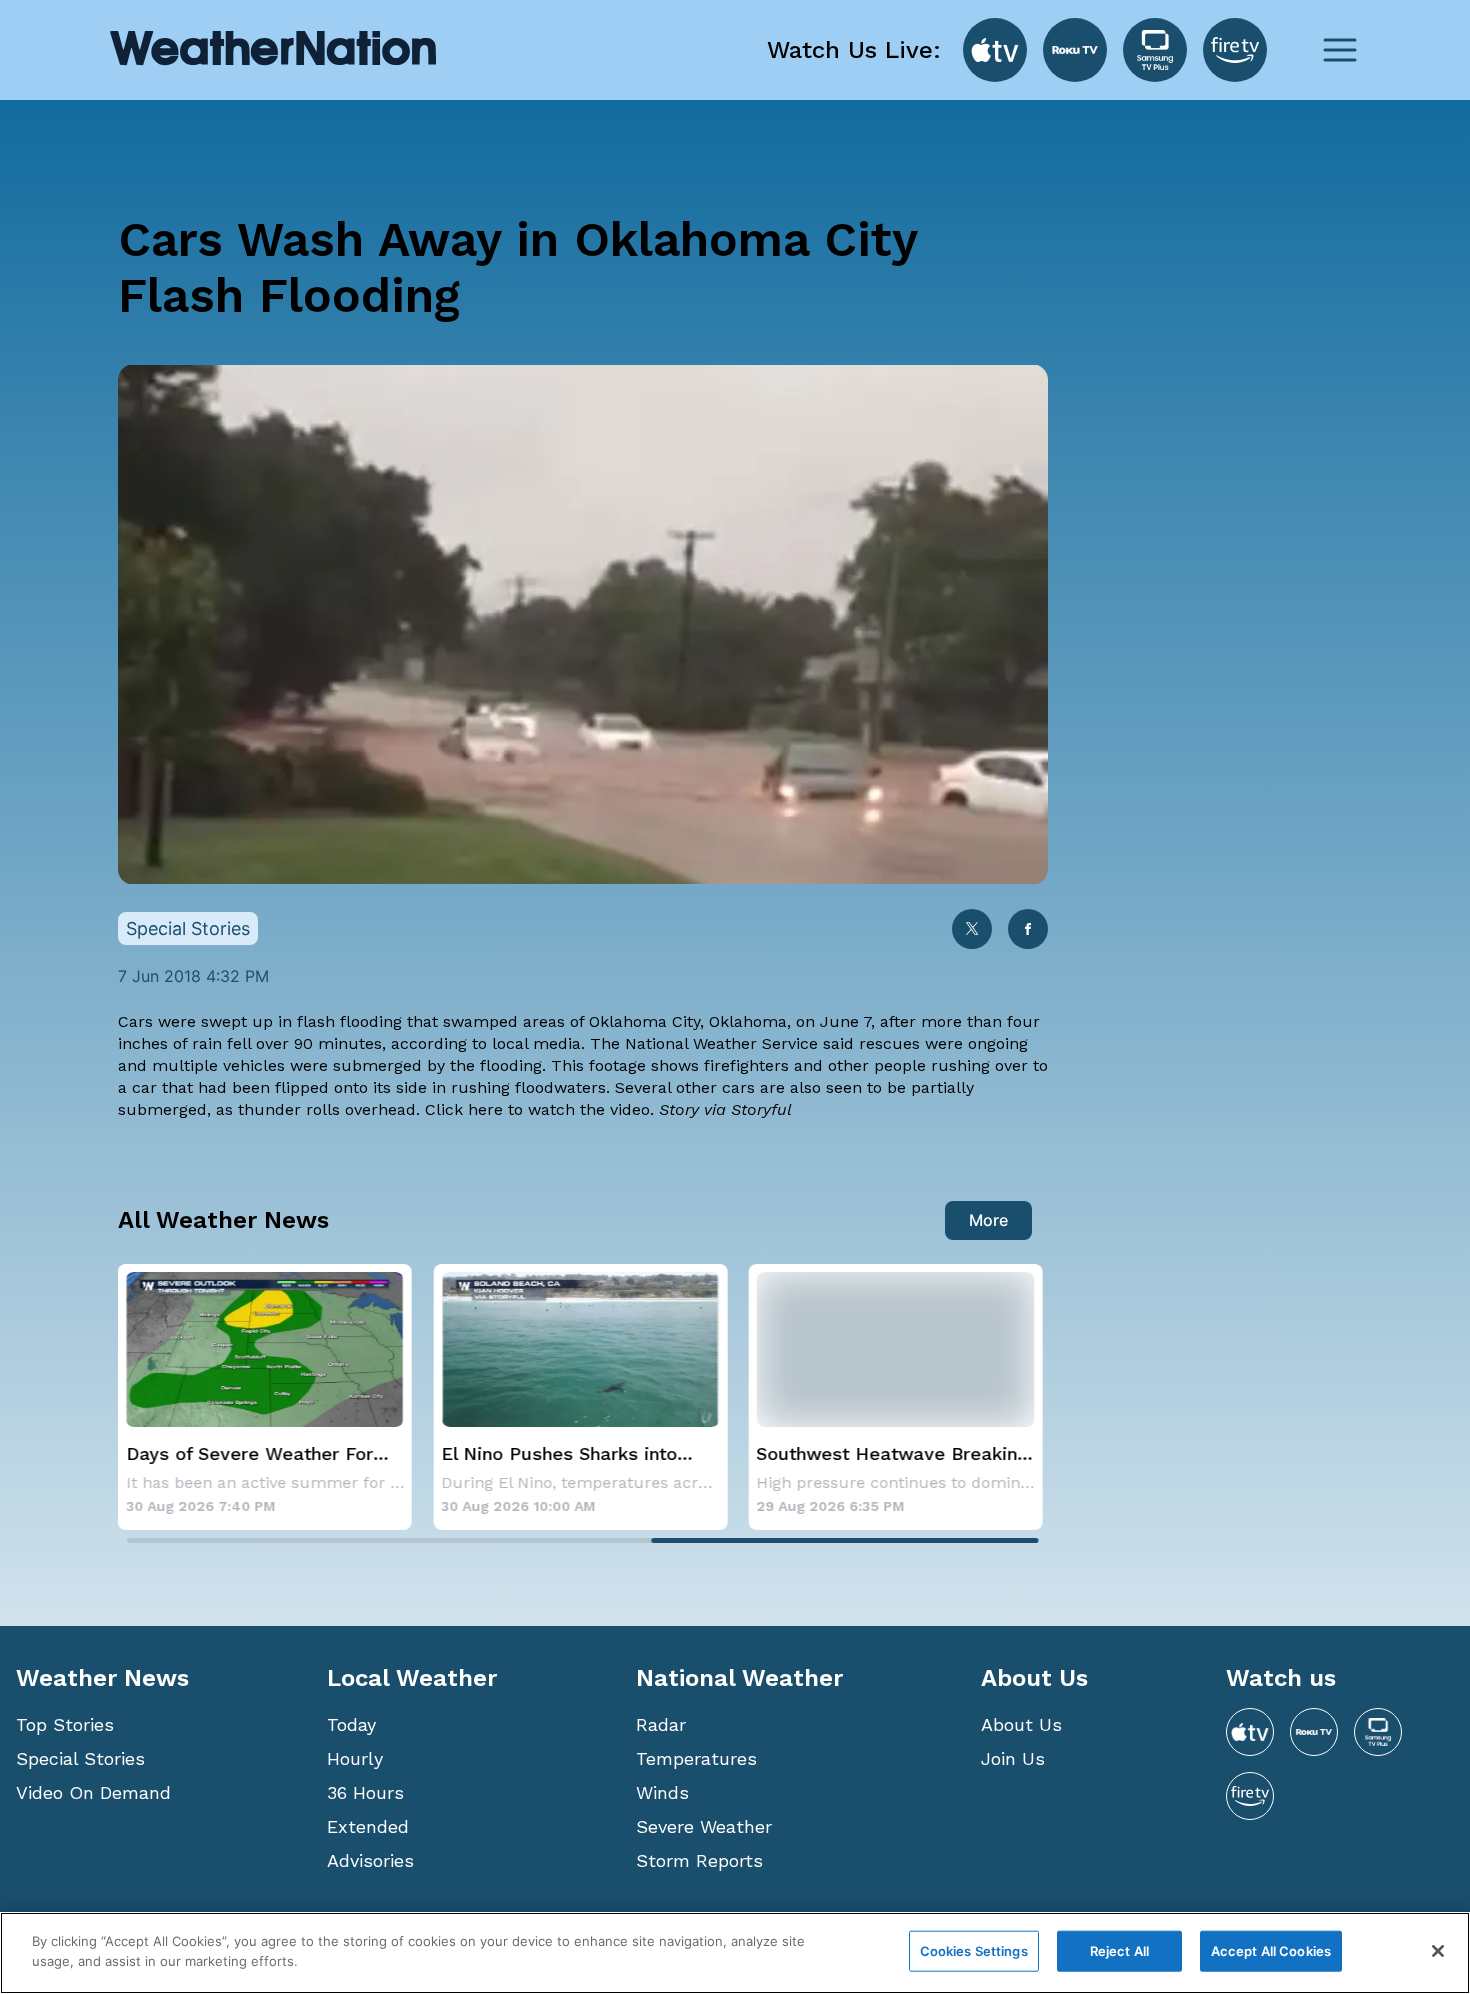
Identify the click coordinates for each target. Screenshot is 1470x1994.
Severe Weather (704, 1826)
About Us (1021, 1724)
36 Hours (365, 1792)
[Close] (1438, 1951)
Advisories (370, 1860)
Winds (662, 1792)
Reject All (1119, 1951)
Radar (661, 1724)
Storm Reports (699, 1860)
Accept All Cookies (1271, 1951)
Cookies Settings (974, 1951)
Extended (368, 1826)
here (488, 1109)
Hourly (355, 1758)
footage (617, 1065)
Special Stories (80, 1758)
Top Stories (65, 1724)
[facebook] (1028, 930)
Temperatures (696, 1758)
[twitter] (972, 930)
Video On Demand (93, 1792)
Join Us (1013, 1758)
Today (351, 1724)
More (988, 1220)
